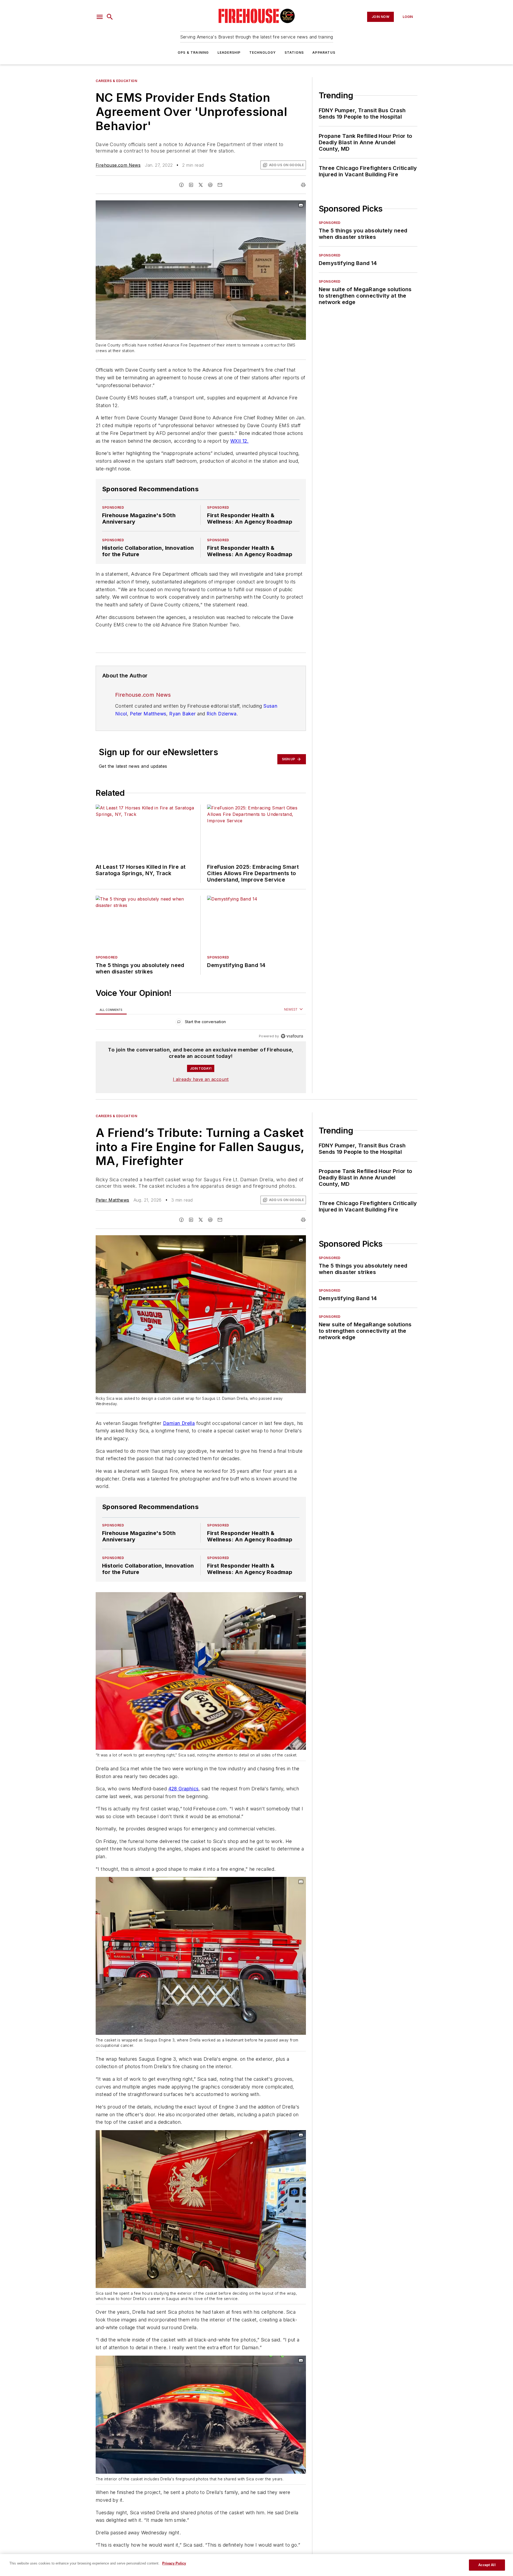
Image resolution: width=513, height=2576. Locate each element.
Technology (263, 52)
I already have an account (201, 1079)
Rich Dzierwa (221, 714)
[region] (201, 1023)
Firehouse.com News (118, 165)
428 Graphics (184, 1789)
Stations (294, 52)
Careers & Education (116, 81)
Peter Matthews (148, 714)
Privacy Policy (174, 2563)
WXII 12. (239, 441)
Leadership (229, 52)
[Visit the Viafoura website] (292, 1036)
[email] (220, 185)
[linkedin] (191, 185)
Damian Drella (179, 1423)
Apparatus (324, 52)
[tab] (111, 1010)
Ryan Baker (182, 714)
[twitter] (201, 185)
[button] (100, 17)
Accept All (487, 2565)
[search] (110, 17)
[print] (303, 185)
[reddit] (210, 185)
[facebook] (181, 185)
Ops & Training (193, 52)
